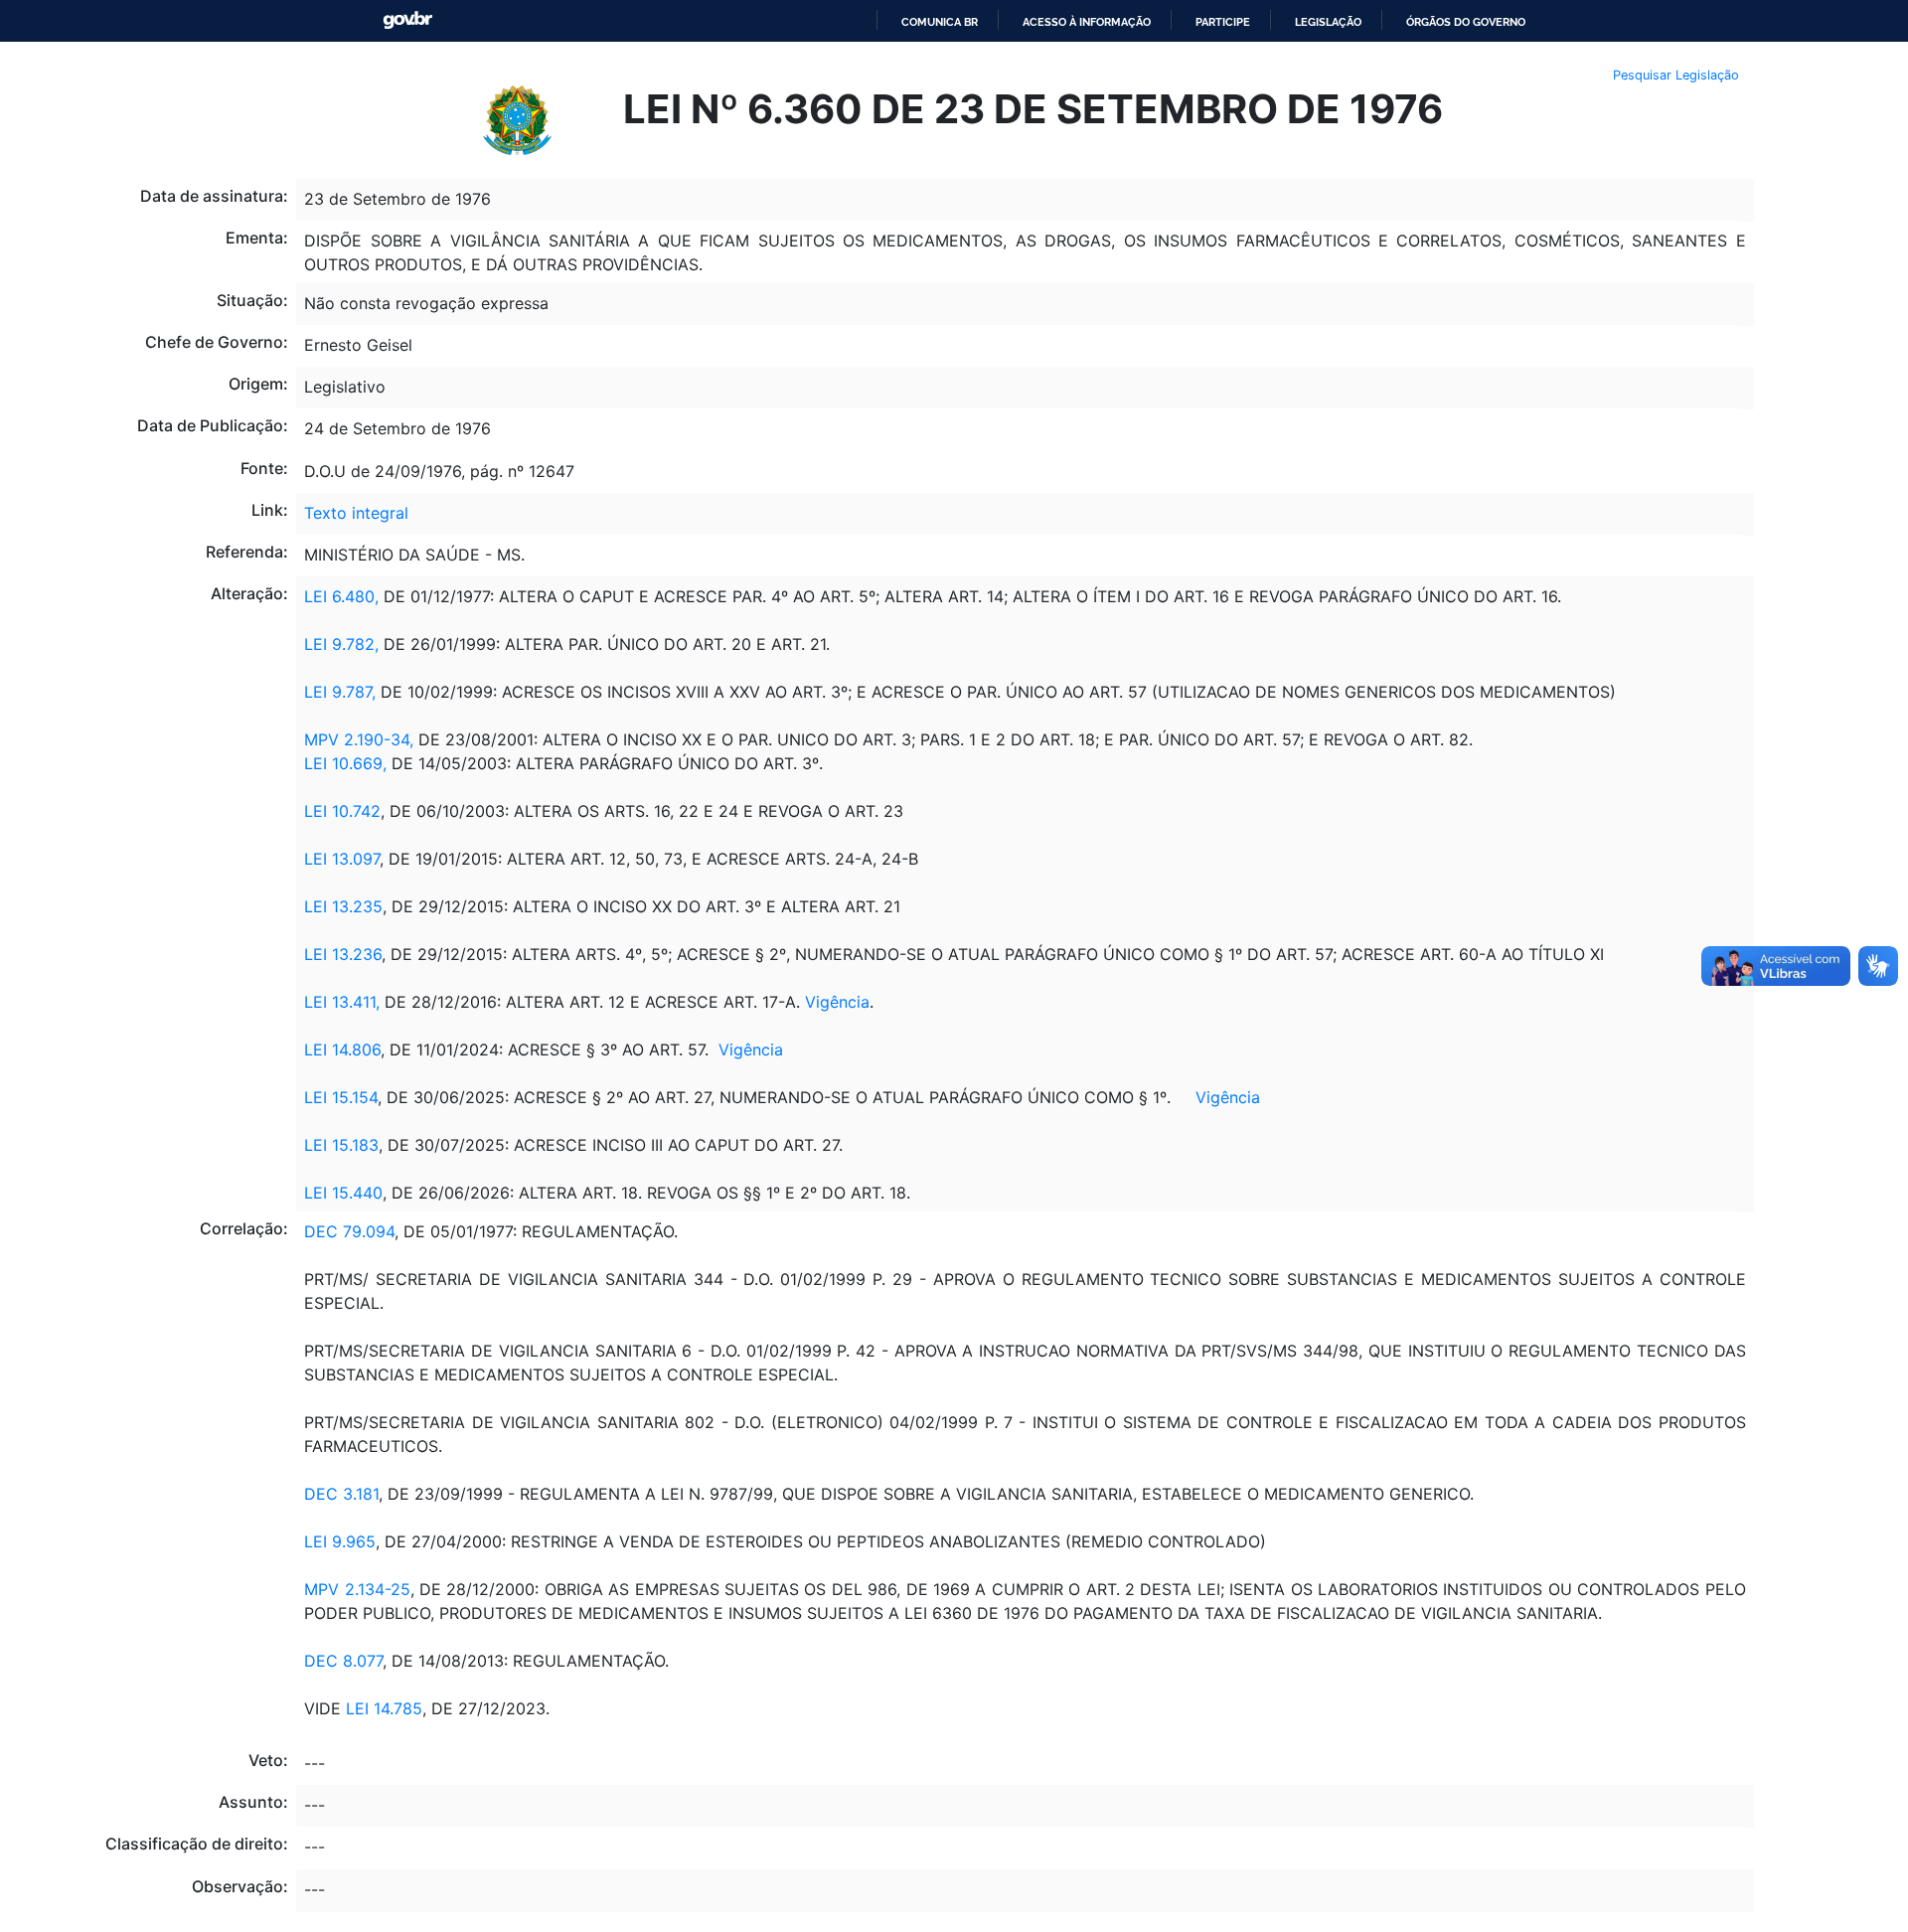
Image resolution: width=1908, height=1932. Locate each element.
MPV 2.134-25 (357, 1589)
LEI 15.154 (341, 1097)
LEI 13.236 (343, 954)
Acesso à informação (1087, 22)
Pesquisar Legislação (1676, 75)
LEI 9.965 (340, 1541)
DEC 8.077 (343, 1661)
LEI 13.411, (342, 1002)
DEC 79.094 (349, 1231)
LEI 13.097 (342, 859)
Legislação (1328, 22)
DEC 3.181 (341, 1494)
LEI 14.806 (342, 1049)
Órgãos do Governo (1466, 22)
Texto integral (356, 513)
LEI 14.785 (384, 1708)
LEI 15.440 (343, 1193)
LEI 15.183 (341, 1145)
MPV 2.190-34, (361, 739)
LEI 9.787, (340, 692)
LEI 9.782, (344, 644)
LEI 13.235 (343, 906)
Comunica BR (940, 22)
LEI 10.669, (345, 763)
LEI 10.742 (342, 811)
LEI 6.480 (339, 596)
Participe (1223, 22)
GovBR (407, 20)
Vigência (837, 1002)
